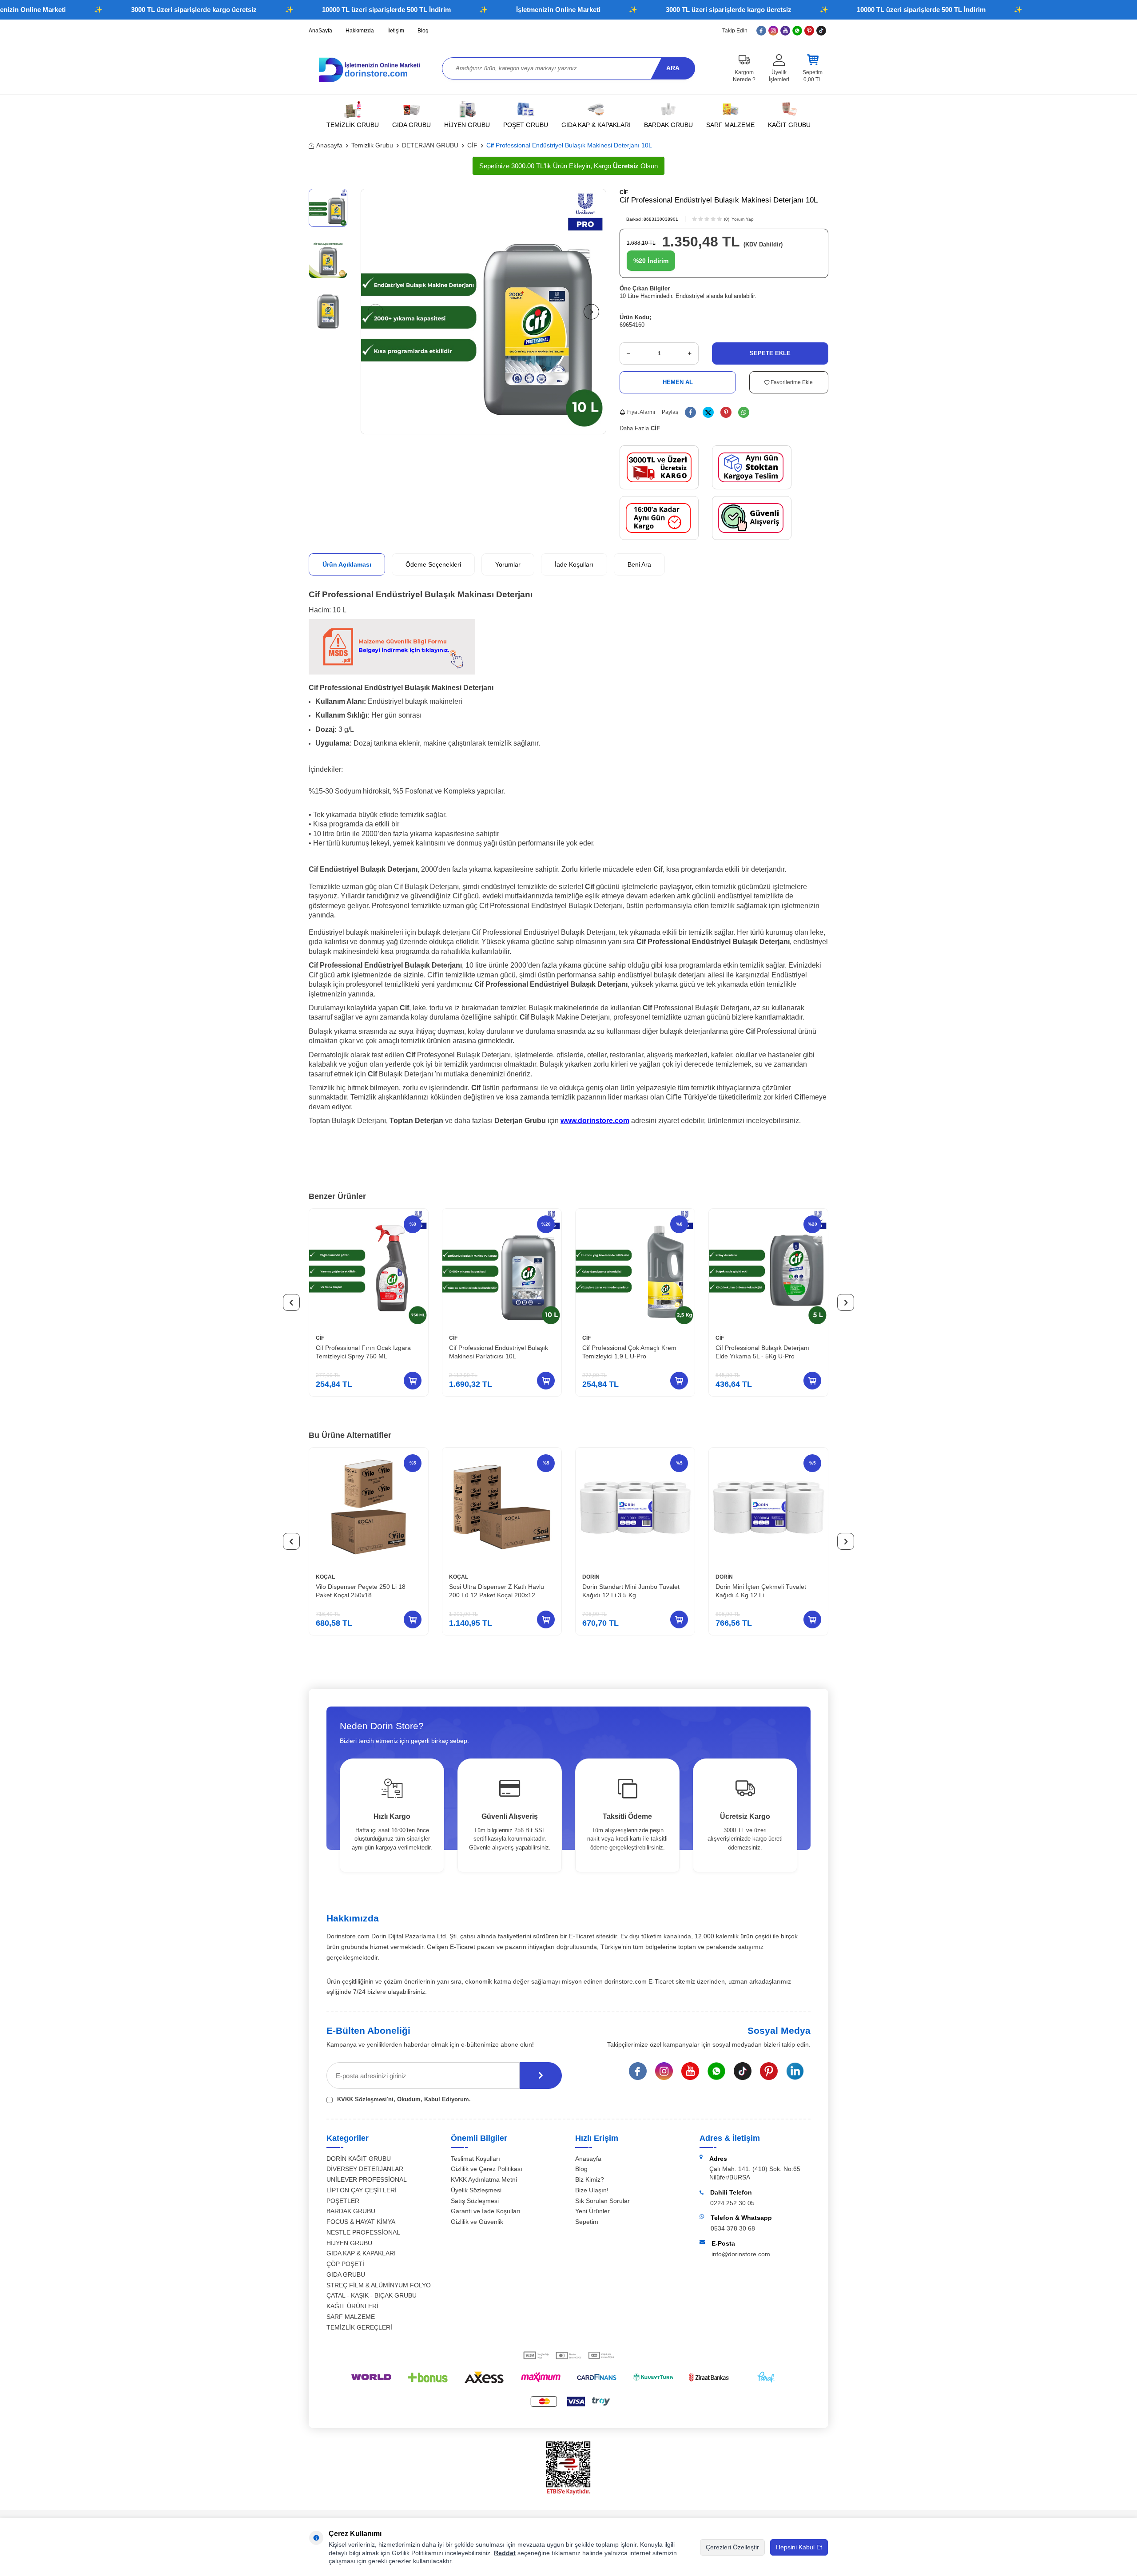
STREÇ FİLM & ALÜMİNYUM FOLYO (379, 2285)
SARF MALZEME (730, 125)
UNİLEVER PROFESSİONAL (367, 2179)
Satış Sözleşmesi (475, 2201)
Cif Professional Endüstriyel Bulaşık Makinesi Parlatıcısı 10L (499, 1352)
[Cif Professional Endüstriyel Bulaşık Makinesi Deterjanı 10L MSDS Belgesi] (392, 672)
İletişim (396, 31)
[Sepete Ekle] (413, 1381)
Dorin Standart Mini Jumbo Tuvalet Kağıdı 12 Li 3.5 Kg (631, 1591)
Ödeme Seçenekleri (433, 564)
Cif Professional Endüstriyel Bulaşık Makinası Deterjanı (421, 594)
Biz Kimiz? (590, 2179)
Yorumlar (508, 564)
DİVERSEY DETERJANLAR (365, 2169)
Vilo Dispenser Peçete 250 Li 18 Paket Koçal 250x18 (361, 1591)
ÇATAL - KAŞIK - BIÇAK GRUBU (372, 2295)
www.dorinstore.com (595, 1121)
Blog (423, 31)
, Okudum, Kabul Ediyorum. (404, 2099)
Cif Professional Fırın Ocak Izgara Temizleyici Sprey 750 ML (363, 1352)
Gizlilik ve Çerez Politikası (487, 2169)
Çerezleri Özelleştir (732, 2547)
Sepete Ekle (770, 353)
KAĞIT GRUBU (789, 125)
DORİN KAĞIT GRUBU (359, 2159)
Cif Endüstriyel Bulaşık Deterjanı (363, 869)
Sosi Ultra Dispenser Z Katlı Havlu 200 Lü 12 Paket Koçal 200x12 (497, 1591)
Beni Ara (639, 564)
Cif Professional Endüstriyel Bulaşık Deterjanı (713, 942)
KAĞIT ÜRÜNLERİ (352, 2306)
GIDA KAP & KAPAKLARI (596, 125)
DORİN (591, 1577)
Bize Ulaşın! (592, 2190)
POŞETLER (343, 2201)
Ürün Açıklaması (347, 564)
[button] (376, 312)
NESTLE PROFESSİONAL (363, 2232)
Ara (673, 68)
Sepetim (587, 2222)
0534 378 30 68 (733, 2228)
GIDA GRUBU (411, 125)
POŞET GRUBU (526, 125)
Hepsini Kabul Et (799, 2547)
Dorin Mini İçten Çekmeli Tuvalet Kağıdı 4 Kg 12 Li (761, 1591)
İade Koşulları (574, 564)
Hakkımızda (360, 31)
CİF (472, 145)
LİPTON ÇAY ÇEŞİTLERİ (362, 2190)
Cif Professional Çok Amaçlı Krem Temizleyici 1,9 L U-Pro (629, 1352)
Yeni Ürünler (592, 2211)
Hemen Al (678, 382)
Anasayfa (329, 145)
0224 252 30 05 (732, 2203)
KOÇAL (325, 1577)
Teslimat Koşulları (475, 2159)
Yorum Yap (743, 219)
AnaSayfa (320, 31)
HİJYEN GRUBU (467, 125)
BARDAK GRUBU (668, 125)
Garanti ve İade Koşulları (486, 2211)
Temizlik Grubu (372, 145)
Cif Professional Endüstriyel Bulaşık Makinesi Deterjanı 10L (569, 145)
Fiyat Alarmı (641, 412)
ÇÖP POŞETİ (345, 2264)
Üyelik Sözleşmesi (476, 2190)
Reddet (505, 2553)
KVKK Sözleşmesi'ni (365, 2099)
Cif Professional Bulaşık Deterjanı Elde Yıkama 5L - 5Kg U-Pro (762, 1352)
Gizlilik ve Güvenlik (477, 2222)
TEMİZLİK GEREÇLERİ (359, 2327)
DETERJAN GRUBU (430, 145)
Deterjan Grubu (520, 1121)
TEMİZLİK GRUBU (353, 125)
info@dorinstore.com (741, 2254)
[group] (483, 312)
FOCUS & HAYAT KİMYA (361, 2222)
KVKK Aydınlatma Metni (484, 2179)
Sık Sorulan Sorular (602, 2201)
